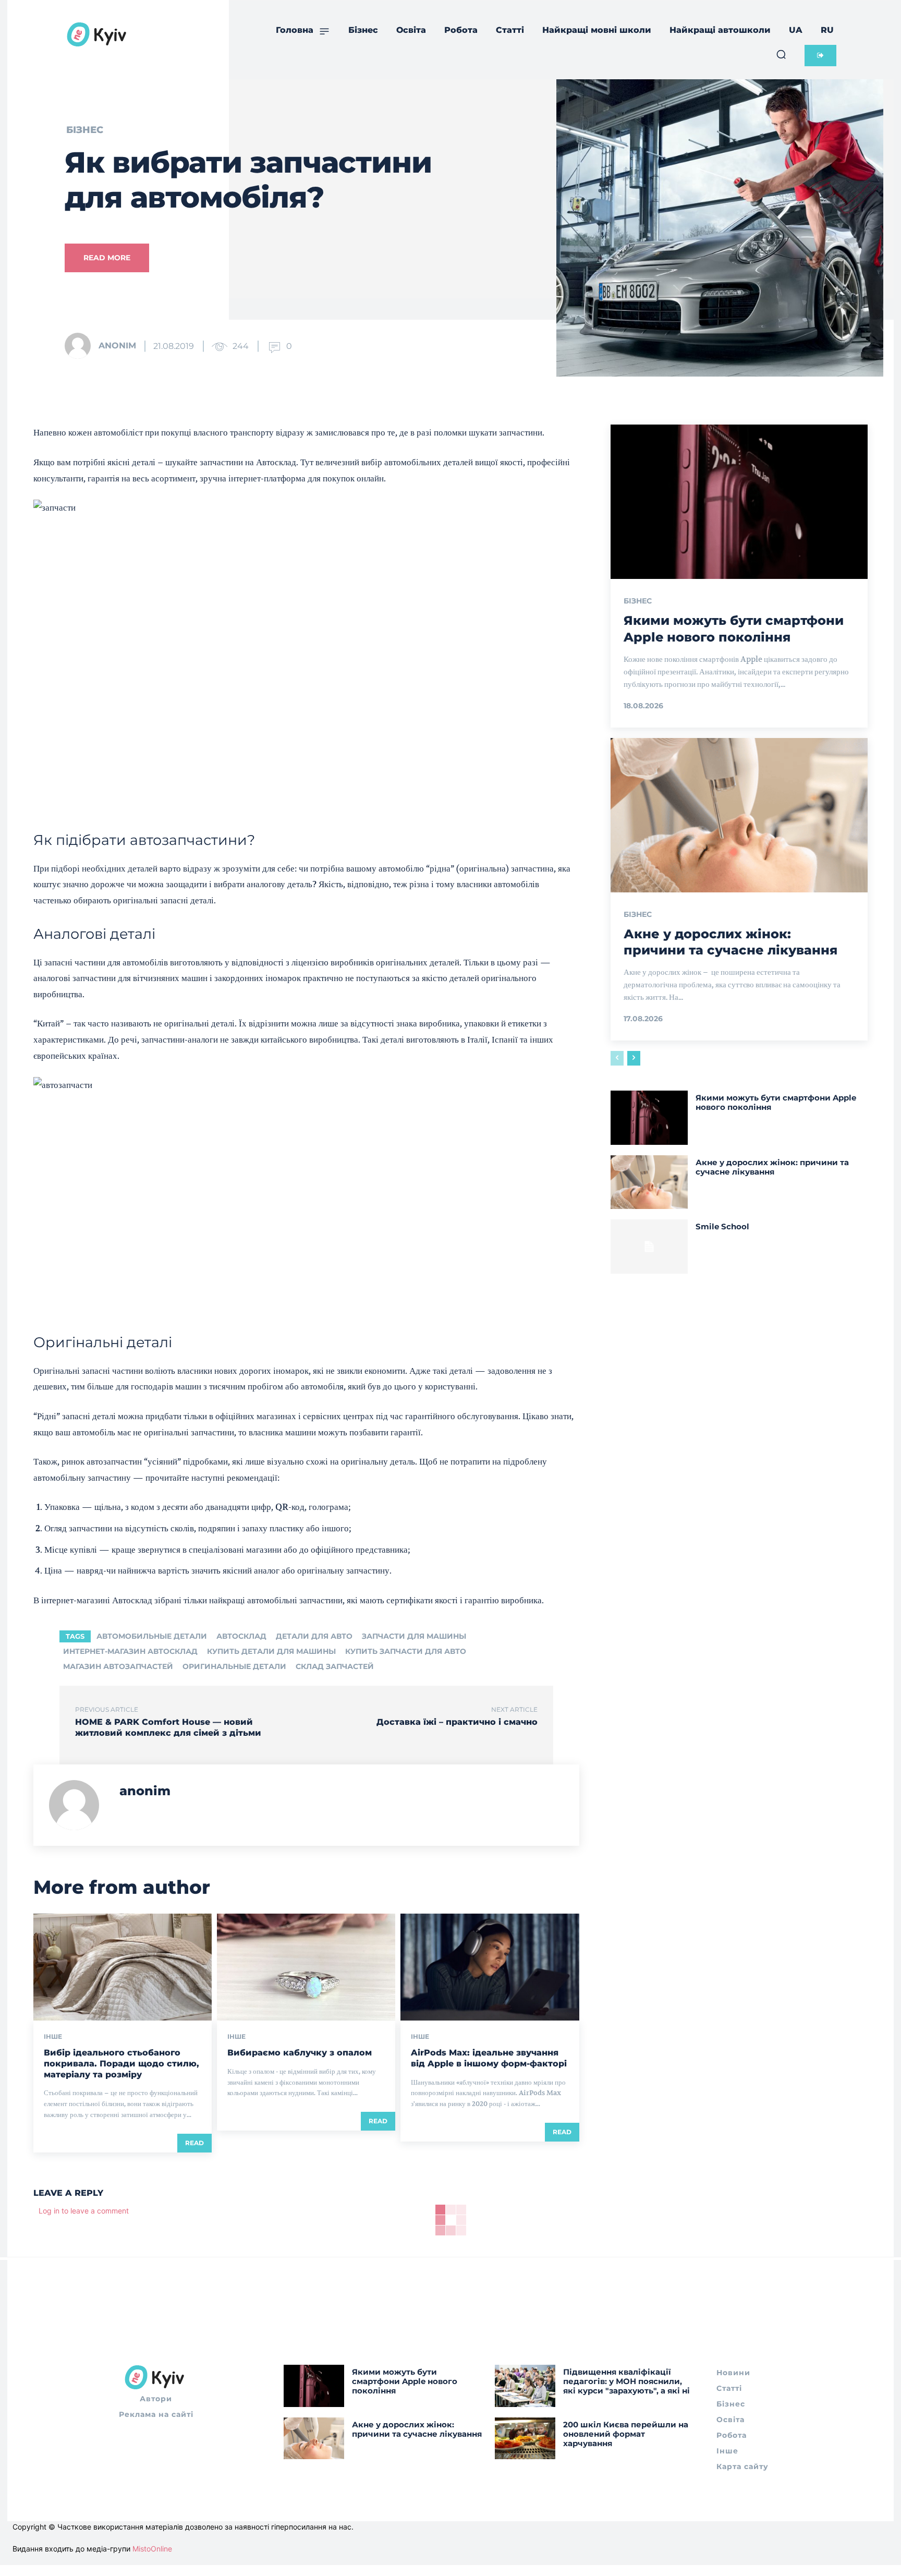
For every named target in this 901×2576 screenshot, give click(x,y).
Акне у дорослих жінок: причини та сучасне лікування (772, 1167)
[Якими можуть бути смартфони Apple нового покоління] (739, 502)
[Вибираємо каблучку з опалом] (306, 1967)
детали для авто (314, 1636)
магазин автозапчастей (118, 1666)
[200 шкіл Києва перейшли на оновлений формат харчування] (525, 2439)
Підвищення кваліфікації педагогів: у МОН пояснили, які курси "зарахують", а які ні (626, 2381)
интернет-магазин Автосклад (130, 1651)
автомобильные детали (152, 1636)
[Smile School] (649, 1247)
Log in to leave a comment (84, 2211)
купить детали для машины (271, 1651)
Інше (53, 2037)
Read (194, 2143)
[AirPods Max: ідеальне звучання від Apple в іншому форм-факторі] (490, 1967)
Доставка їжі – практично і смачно (457, 1722)
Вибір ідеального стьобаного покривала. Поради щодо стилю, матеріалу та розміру (121, 2064)
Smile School (722, 1226)
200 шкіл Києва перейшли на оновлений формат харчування (626, 2434)
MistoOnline (152, 2549)
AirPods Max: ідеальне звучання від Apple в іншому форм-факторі (489, 2058)
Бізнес (85, 130)
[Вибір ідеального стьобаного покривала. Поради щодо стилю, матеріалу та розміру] (123, 1967)
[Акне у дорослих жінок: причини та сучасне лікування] (739, 815)
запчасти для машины (414, 1636)
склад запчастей (335, 1666)
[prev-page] (617, 1058)
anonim (117, 346)
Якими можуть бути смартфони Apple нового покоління (734, 628)
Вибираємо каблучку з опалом (300, 2053)
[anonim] (81, 346)
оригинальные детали (234, 1666)
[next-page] (634, 1058)
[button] (781, 54)
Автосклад (241, 1636)
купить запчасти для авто (406, 1651)
